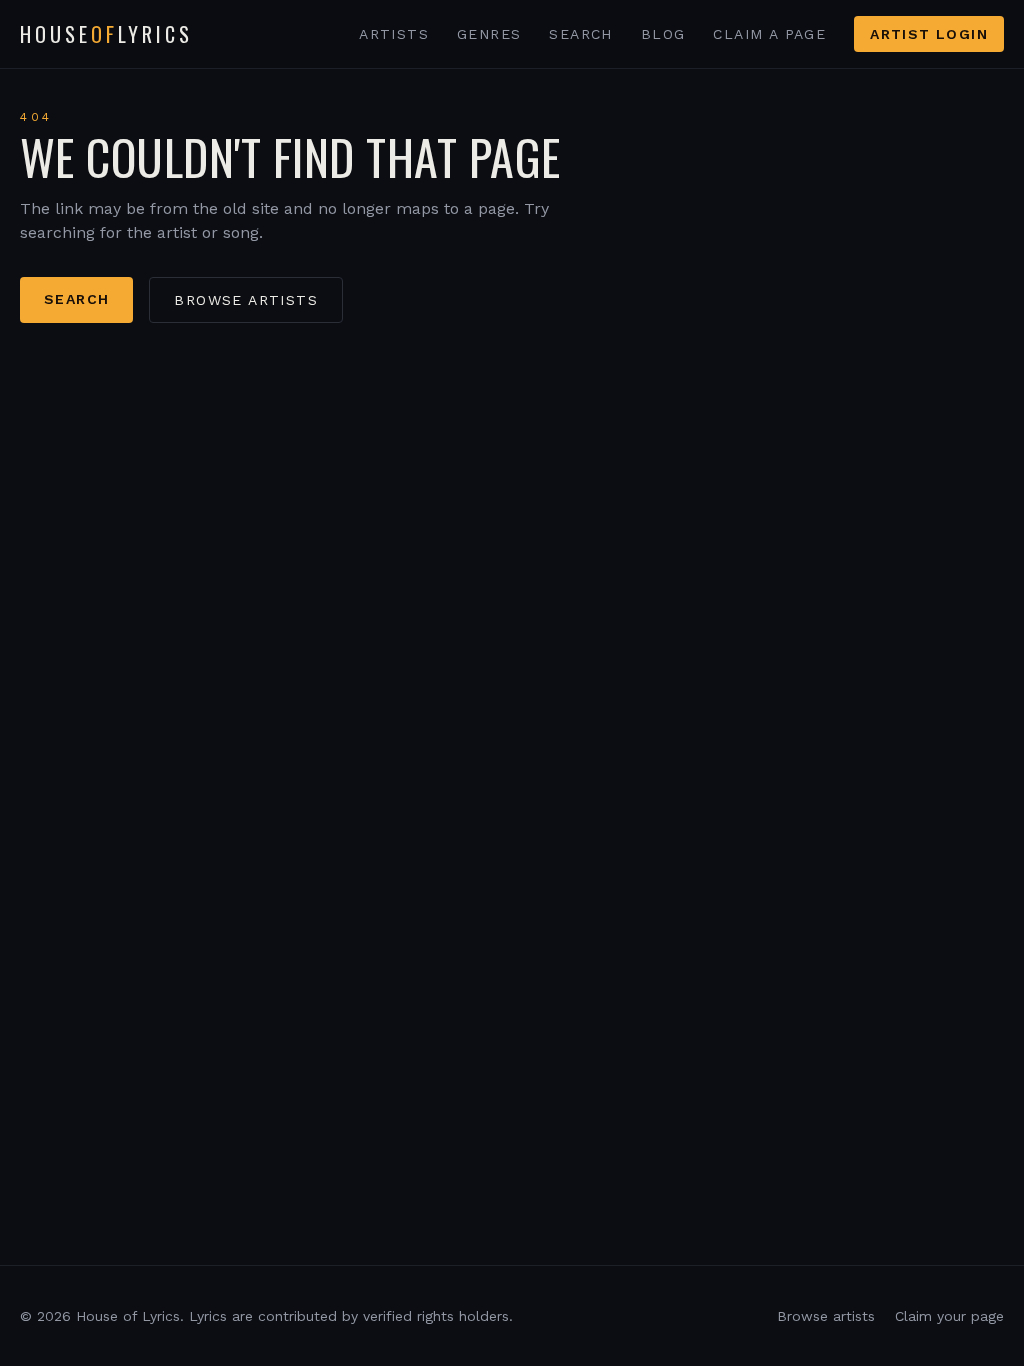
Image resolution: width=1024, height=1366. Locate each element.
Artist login (929, 34)
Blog (663, 34)
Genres (489, 34)
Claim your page (949, 1316)
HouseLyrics (106, 34)
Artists (394, 34)
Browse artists (246, 300)
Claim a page (769, 34)
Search (580, 34)
